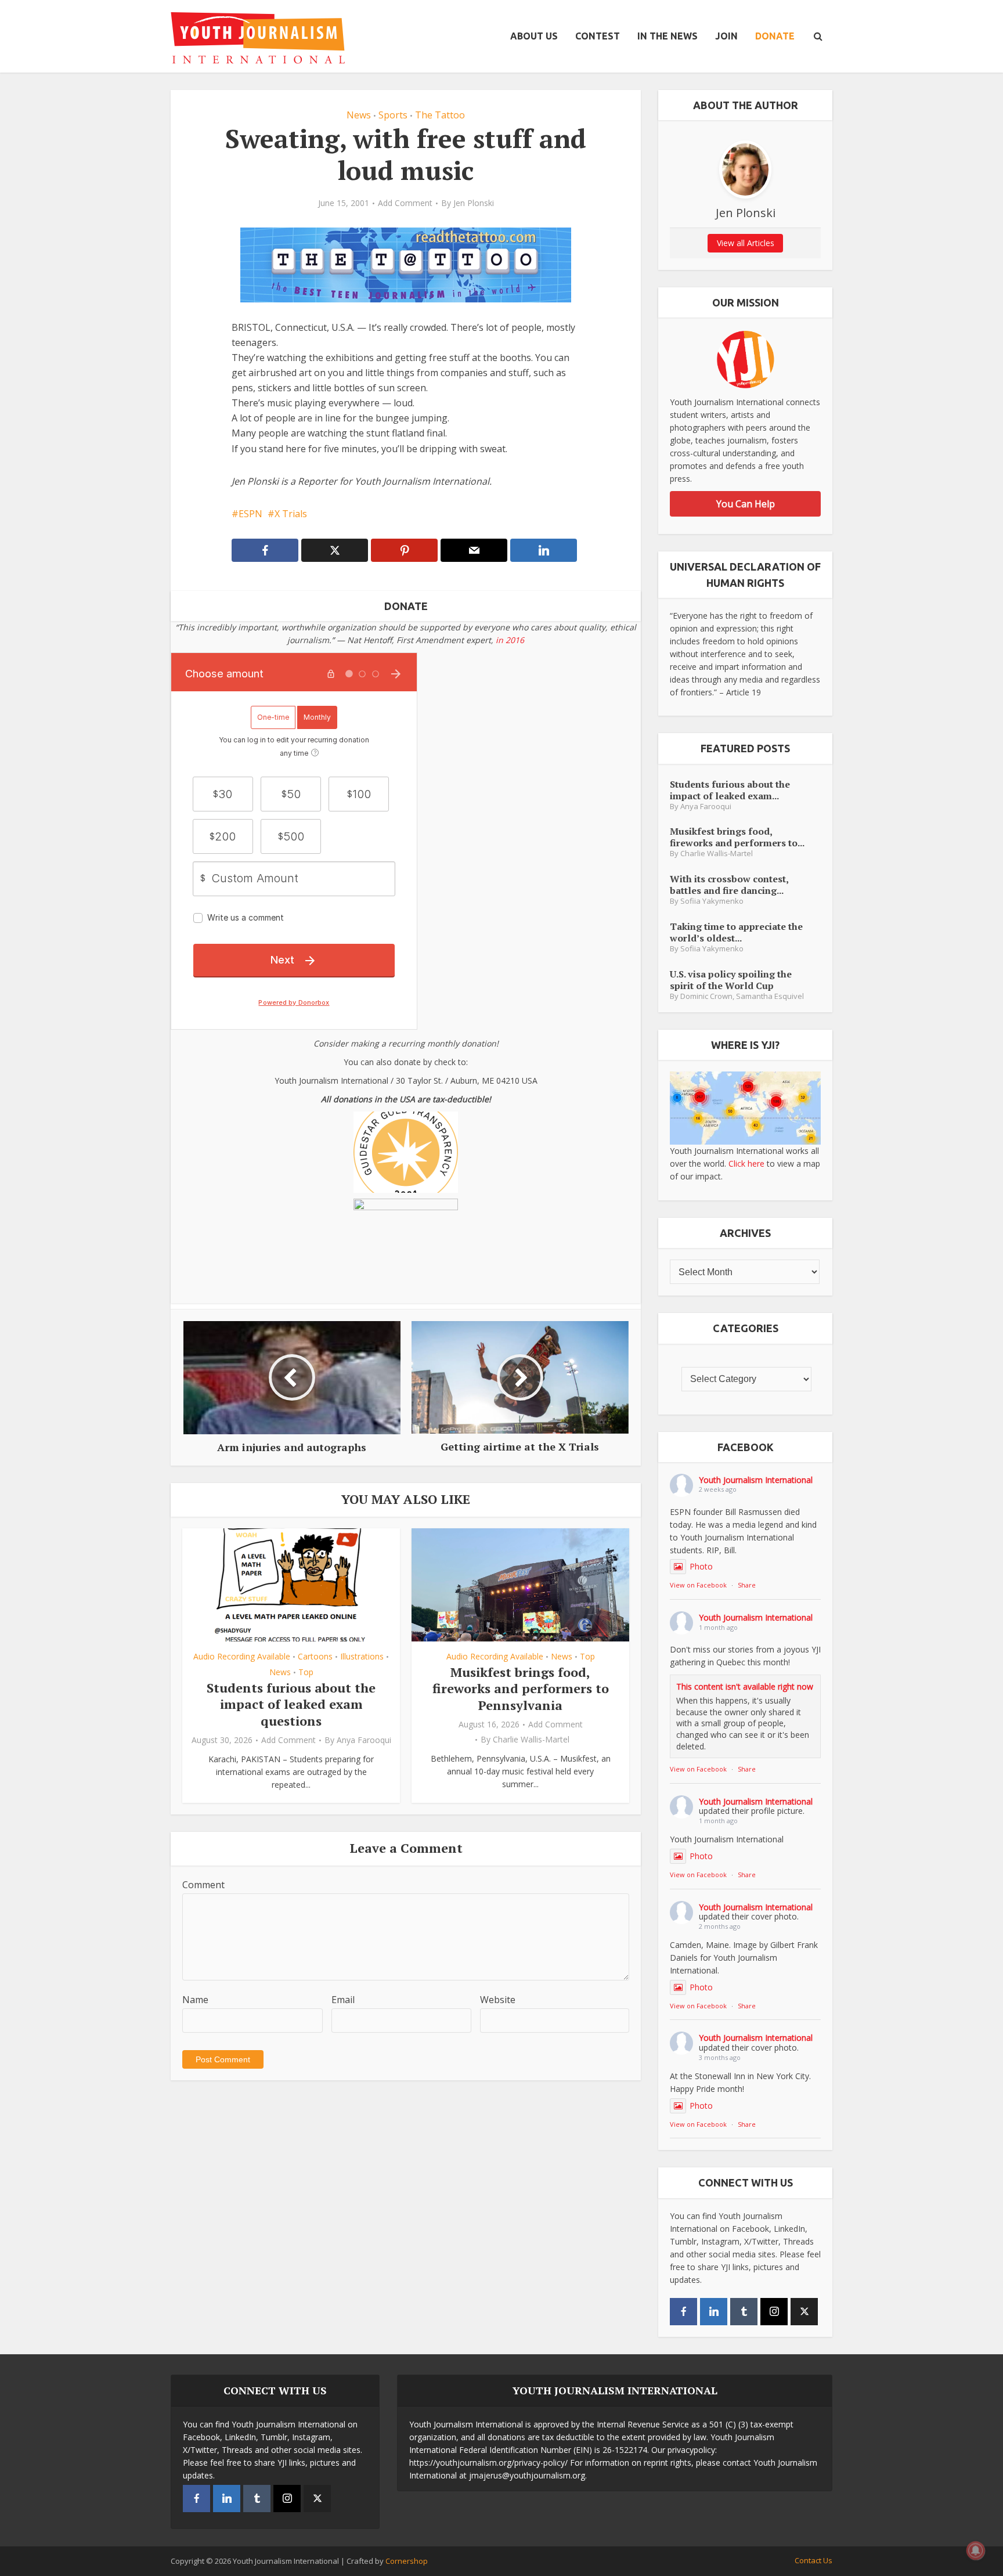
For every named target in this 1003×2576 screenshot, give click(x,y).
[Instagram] (774, 2312)
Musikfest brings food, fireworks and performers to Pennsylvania (521, 1689)
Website (498, 2000)
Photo (701, 1566)
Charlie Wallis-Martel (531, 1740)
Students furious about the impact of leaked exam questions (291, 1704)
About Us (534, 36)
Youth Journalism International (756, 1480)
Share (747, 1585)
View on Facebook (698, 1585)
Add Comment (405, 203)
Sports (393, 115)
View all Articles (746, 243)
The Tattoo (440, 115)
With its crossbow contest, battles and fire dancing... (729, 884)
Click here (746, 1163)
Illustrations (362, 1656)
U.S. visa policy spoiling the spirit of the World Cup (731, 979)
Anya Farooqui (364, 1740)
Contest (598, 36)
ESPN (250, 514)
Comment (203, 1885)
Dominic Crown (706, 996)
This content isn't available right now (745, 1686)
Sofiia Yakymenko (712, 901)
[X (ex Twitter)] (804, 2312)
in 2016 (510, 640)
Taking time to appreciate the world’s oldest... (736, 932)
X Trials (291, 514)
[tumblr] (744, 2312)
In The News (668, 36)
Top (306, 1672)
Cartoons (315, 1656)
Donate (775, 36)
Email (343, 2000)
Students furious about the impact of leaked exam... (730, 790)
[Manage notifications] (976, 2550)
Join (726, 36)
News (359, 115)
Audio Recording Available (242, 1656)
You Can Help (746, 504)
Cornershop (407, 2561)
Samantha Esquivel (770, 996)
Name (195, 2000)
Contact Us (813, 2560)
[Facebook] (683, 2312)
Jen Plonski (474, 203)
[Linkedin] (714, 2312)
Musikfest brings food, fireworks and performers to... (737, 837)
